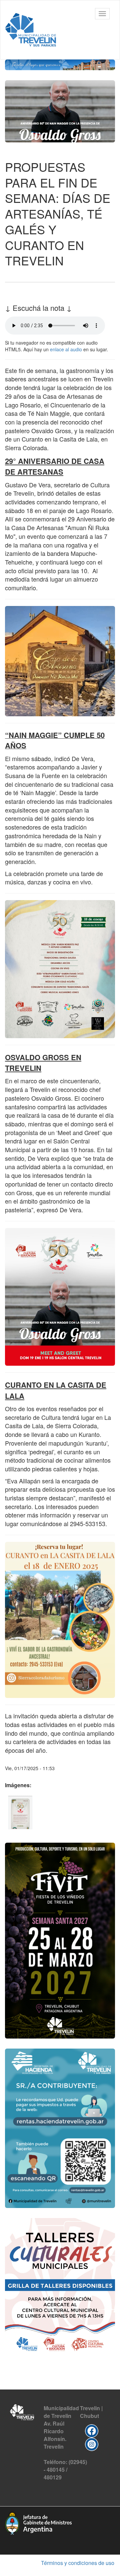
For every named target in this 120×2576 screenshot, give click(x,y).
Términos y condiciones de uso (78, 2563)
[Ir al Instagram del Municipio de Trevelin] (92, 2444)
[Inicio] (31, 30)
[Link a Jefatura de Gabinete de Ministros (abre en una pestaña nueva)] (38, 2522)
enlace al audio (66, 349)
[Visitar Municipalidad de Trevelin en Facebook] (92, 2430)
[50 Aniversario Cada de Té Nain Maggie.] (20, 1813)
